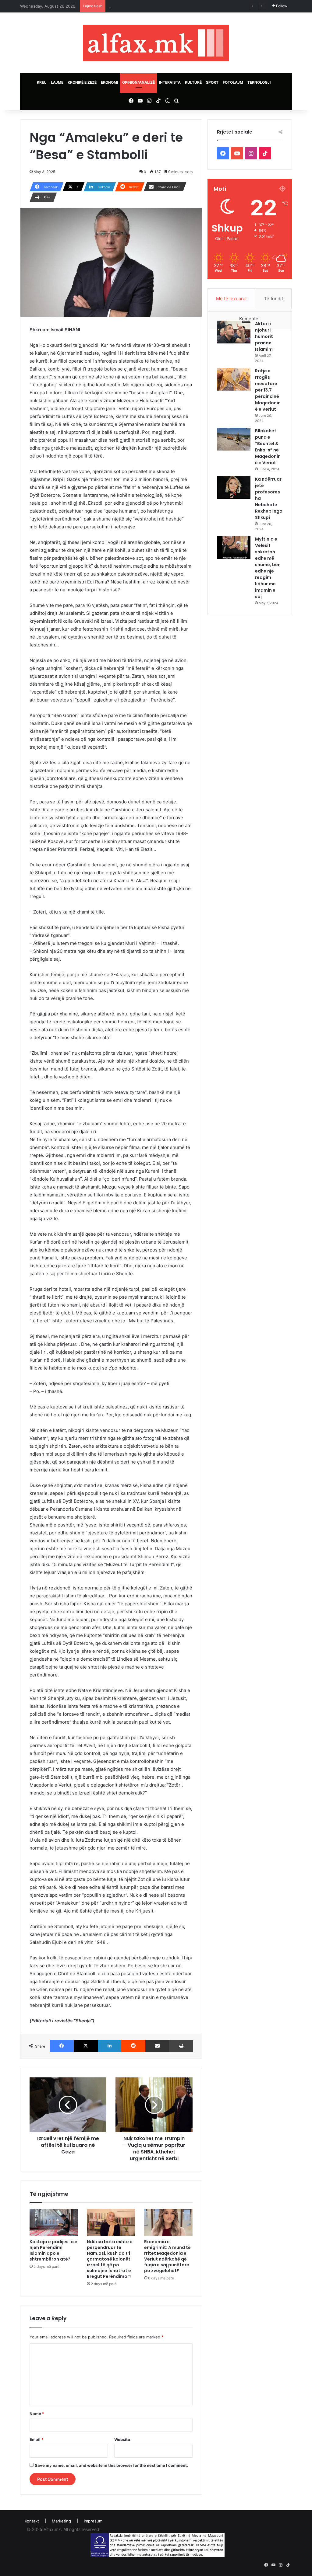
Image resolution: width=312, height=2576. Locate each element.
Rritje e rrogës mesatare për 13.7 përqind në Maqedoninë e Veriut (268, 390)
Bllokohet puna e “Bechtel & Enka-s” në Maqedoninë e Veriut (268, 447)
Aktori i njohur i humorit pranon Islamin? (264, 336)
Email (37, 2439)
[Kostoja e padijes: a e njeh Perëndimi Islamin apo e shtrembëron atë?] (54, 2222)
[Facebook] (62, 2046)
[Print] (181, 2046)
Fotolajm (233, 82)
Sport (212, 82)
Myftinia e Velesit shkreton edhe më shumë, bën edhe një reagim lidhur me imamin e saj (268, 568)
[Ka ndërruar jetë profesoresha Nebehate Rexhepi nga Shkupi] (234, 487)
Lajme (57, 82)
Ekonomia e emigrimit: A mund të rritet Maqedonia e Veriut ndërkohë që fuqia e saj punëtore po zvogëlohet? (167, 2256)
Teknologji (259, 82)
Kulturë (193, 82)
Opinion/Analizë (138, 82)
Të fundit (273, 299)
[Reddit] (133, 2046)
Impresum (93, 2521)
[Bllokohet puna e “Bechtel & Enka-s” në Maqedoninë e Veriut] (234, 439)
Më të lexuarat (231, 299)
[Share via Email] (157, 2046)
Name (37, 2414)
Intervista (170, 82)
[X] (86, 2046)
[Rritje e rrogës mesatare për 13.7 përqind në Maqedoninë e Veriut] (234, 379)
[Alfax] (156, 43)
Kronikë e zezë (82, 82)
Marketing (61, 2521)
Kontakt (32, 2521)
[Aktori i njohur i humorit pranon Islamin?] (234, 332)
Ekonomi (109, 82)
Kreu (42, 82)
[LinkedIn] (110, 2046)
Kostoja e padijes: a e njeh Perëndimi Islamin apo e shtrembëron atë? (53, 2250)
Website (122, 2439)
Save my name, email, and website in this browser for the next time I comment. (111, 2465)
